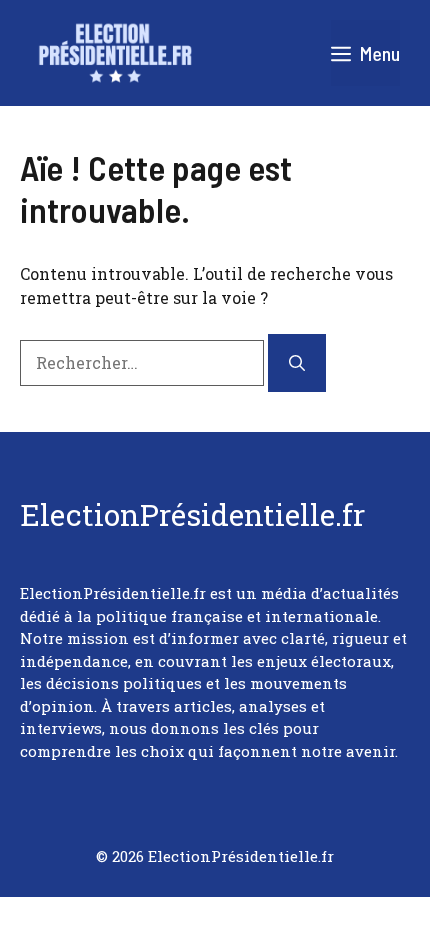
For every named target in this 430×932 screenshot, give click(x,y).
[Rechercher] (297, 363)
